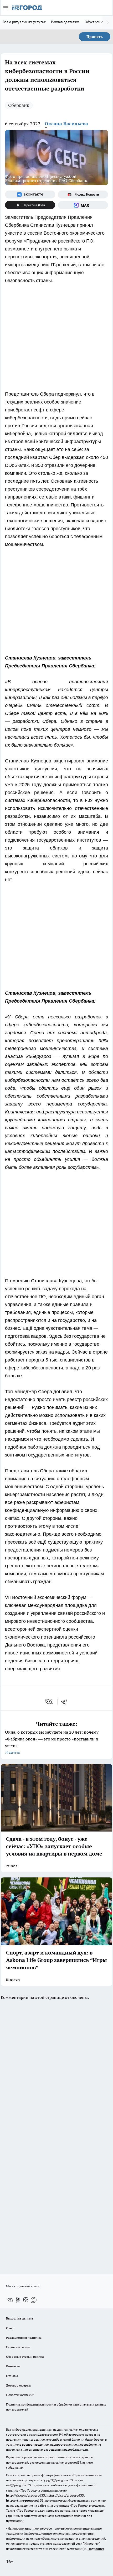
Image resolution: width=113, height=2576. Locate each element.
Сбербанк (19, 105)
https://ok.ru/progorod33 (65, 2495)
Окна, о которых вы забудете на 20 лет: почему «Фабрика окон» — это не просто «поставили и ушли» (52, 1742)
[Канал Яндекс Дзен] (30, 205)
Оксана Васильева (66, 124)
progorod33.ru (75, 2462)
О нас (10, 2328)
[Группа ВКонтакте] (30, 194)
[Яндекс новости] (83, 194)
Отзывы (12, 2376)
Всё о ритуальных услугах (24, 22)
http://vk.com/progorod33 (25, 2495)
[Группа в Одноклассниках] (18, 2300)
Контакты (13, 2366)
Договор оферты (18, 2385)
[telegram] (66, 1702)
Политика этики (18, 2347)
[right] (108, 22)
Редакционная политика (24, 2338)
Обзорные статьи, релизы (25, 2357)
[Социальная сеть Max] (83, 205)
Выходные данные (20, 2318)
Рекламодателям (65, 22)
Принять (95, 37)
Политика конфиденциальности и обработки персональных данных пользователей (56, 2407)
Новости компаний (20, 2395)
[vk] (49, 1702)
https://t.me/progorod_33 (25, 2500)
